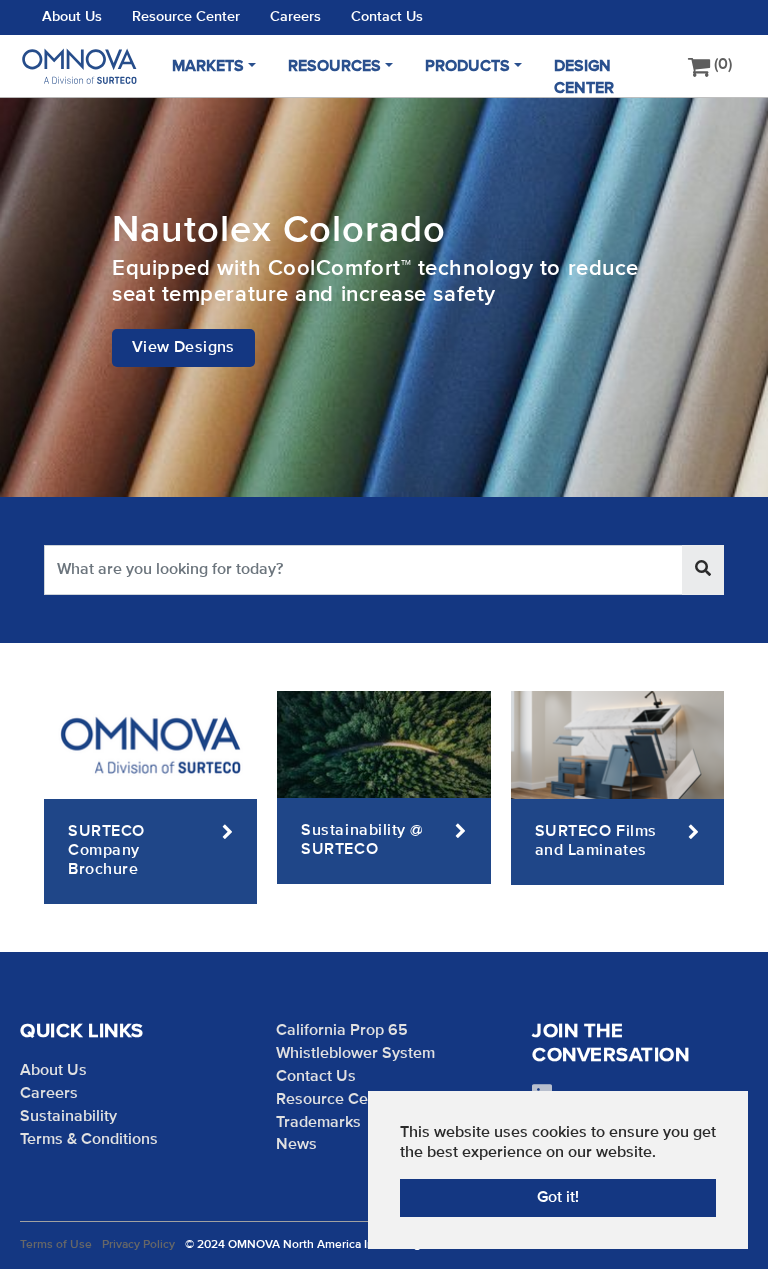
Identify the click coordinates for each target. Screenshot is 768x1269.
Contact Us (387, 17)
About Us (72, 17)
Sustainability (68, 1117)
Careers (295, 17)
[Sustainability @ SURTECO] (383, 744)
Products (467, 67)
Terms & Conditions (89, 1140)
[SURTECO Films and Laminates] (617, 745)
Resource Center (186, 17)
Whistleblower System (355, 1054)
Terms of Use (56, 1245)
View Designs (183, 348)
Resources (334, 67)
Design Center (584, 77)
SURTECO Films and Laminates (596, 841)
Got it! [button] (558, 1198)
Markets (208, 67)
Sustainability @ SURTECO (362, 840)
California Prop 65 (342, 1031)
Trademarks (318, 1123)
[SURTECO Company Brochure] (150, 745)
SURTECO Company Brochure (106, 851)
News (296, 1145)
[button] (50, 297)
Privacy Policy (138, 1245)
